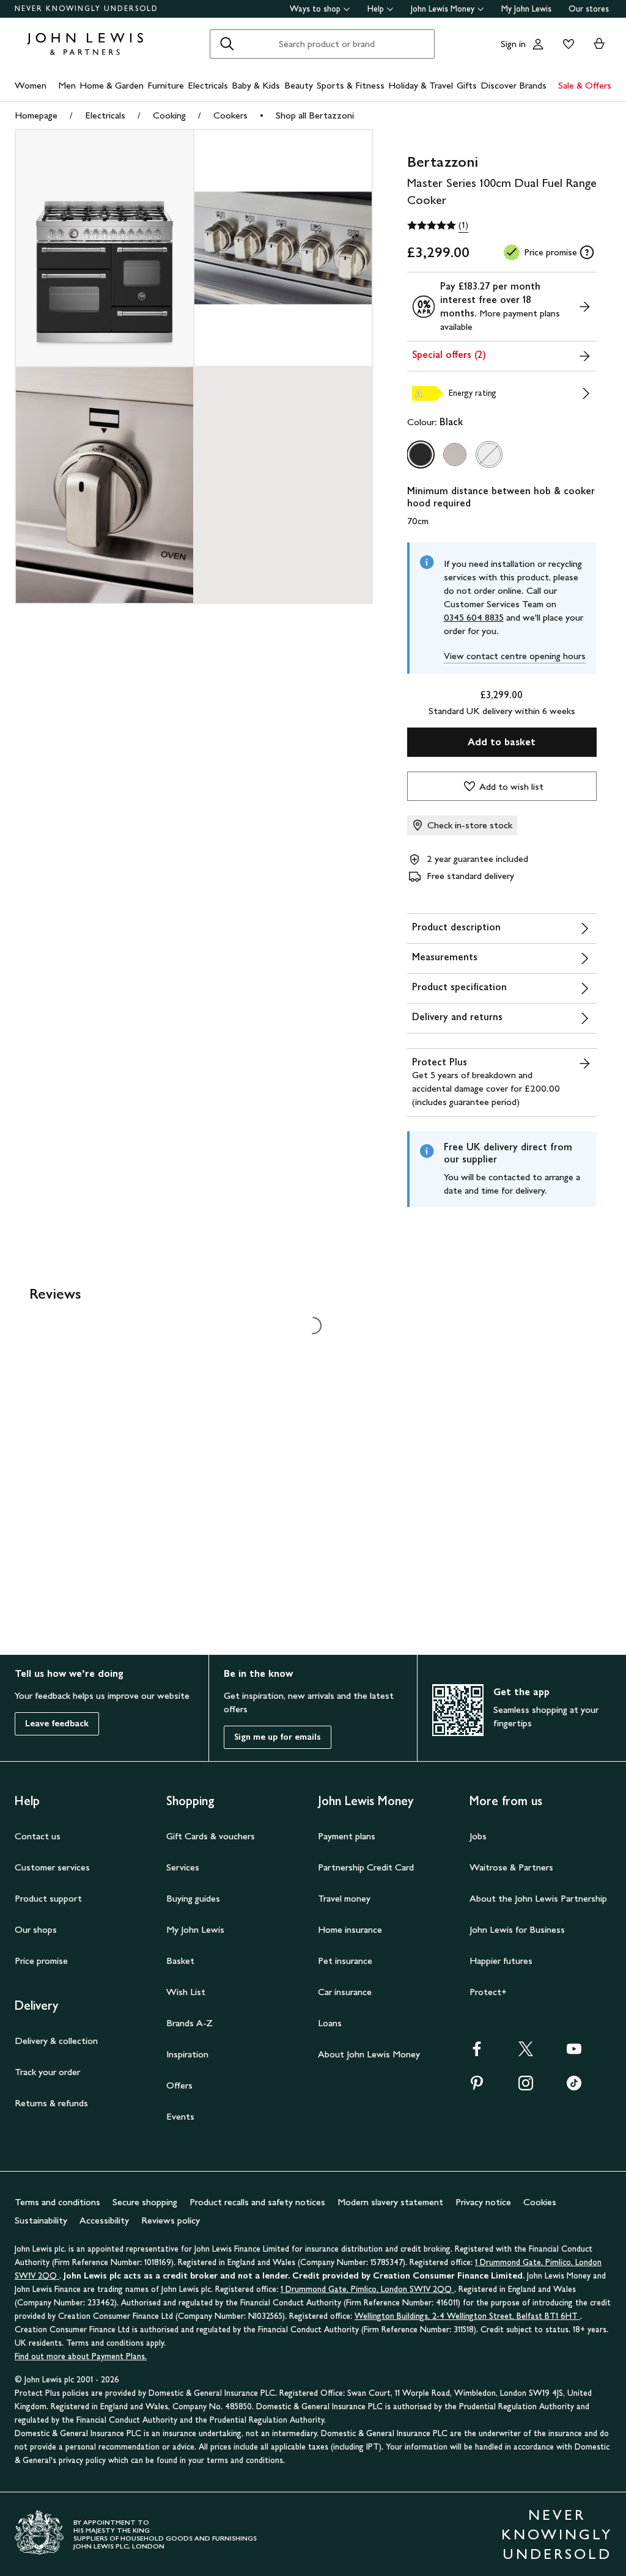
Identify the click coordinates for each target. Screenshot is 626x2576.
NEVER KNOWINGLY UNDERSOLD (87, 9)
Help (376, 9)
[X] (526, 2053)
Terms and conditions (57, 2202)
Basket (180, 1961)
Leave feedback (57, 1724)
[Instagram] (526, 2087)
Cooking (169, 115)
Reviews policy (171, 2220)
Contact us (38, 1836)
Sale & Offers (585, 85)
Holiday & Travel (421, 85)
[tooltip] (587, 252)
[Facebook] (477, 2053)
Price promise (41, 1961)
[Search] (227, 44)
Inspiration (187, 2054)
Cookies (540, 2202)
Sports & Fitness (351, 85)
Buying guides (193, 1898)
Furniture (166, 85)
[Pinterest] (477, 2087)
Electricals (208, 85)
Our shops (36, 1929)
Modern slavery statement (390, 2202)
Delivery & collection (56, 2041)
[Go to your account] (538, 44)
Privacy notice (483, 2202)
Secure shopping (145, 2202)
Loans (330, 2023)
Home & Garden (112, 85)
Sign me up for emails (278, 1737)
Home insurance (350, 1929)
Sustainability (41, 2220)
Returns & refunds (51, 2103)
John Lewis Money (443, 9)
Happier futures (501, 1961)
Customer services (52, 1867)
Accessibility (104, 2220)
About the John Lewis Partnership (538, 1898)
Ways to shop (315, 9)
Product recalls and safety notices (257, 2202)
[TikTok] (574, 2087)
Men (67, 85)
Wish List (186, 1992)
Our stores (589, 9)
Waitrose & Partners (511, 1867)
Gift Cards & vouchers (211, 1836)
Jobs (478, 1836)
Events (180, 2116)
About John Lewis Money (369, 2054)
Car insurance (345, 1992)
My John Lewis (526, 9)
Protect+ (488, 1992)
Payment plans (347, 1836)
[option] (421, 454)
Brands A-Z (190, 2023)
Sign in (513, 44)
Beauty (299, 85)
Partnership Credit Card (366, 1867)
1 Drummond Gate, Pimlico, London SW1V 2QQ (367, 2289)
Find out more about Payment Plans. (81, 2356)
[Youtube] (574, 2053)
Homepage (36, 115)
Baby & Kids (256, 85)
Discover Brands (514, 85)
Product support (48, 1898)
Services (183, 1867)
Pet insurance (345, 1961)
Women (31, 85)
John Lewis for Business (517, 1929)
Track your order (47, 2072)
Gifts (467, 85)
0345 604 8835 (474, 617)
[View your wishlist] (566, 44)
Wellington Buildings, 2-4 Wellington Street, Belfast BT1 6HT (467, 2316)
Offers (179, 2085)
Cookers (230, 115)
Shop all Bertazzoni (315, 115)
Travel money (344, 1898)
